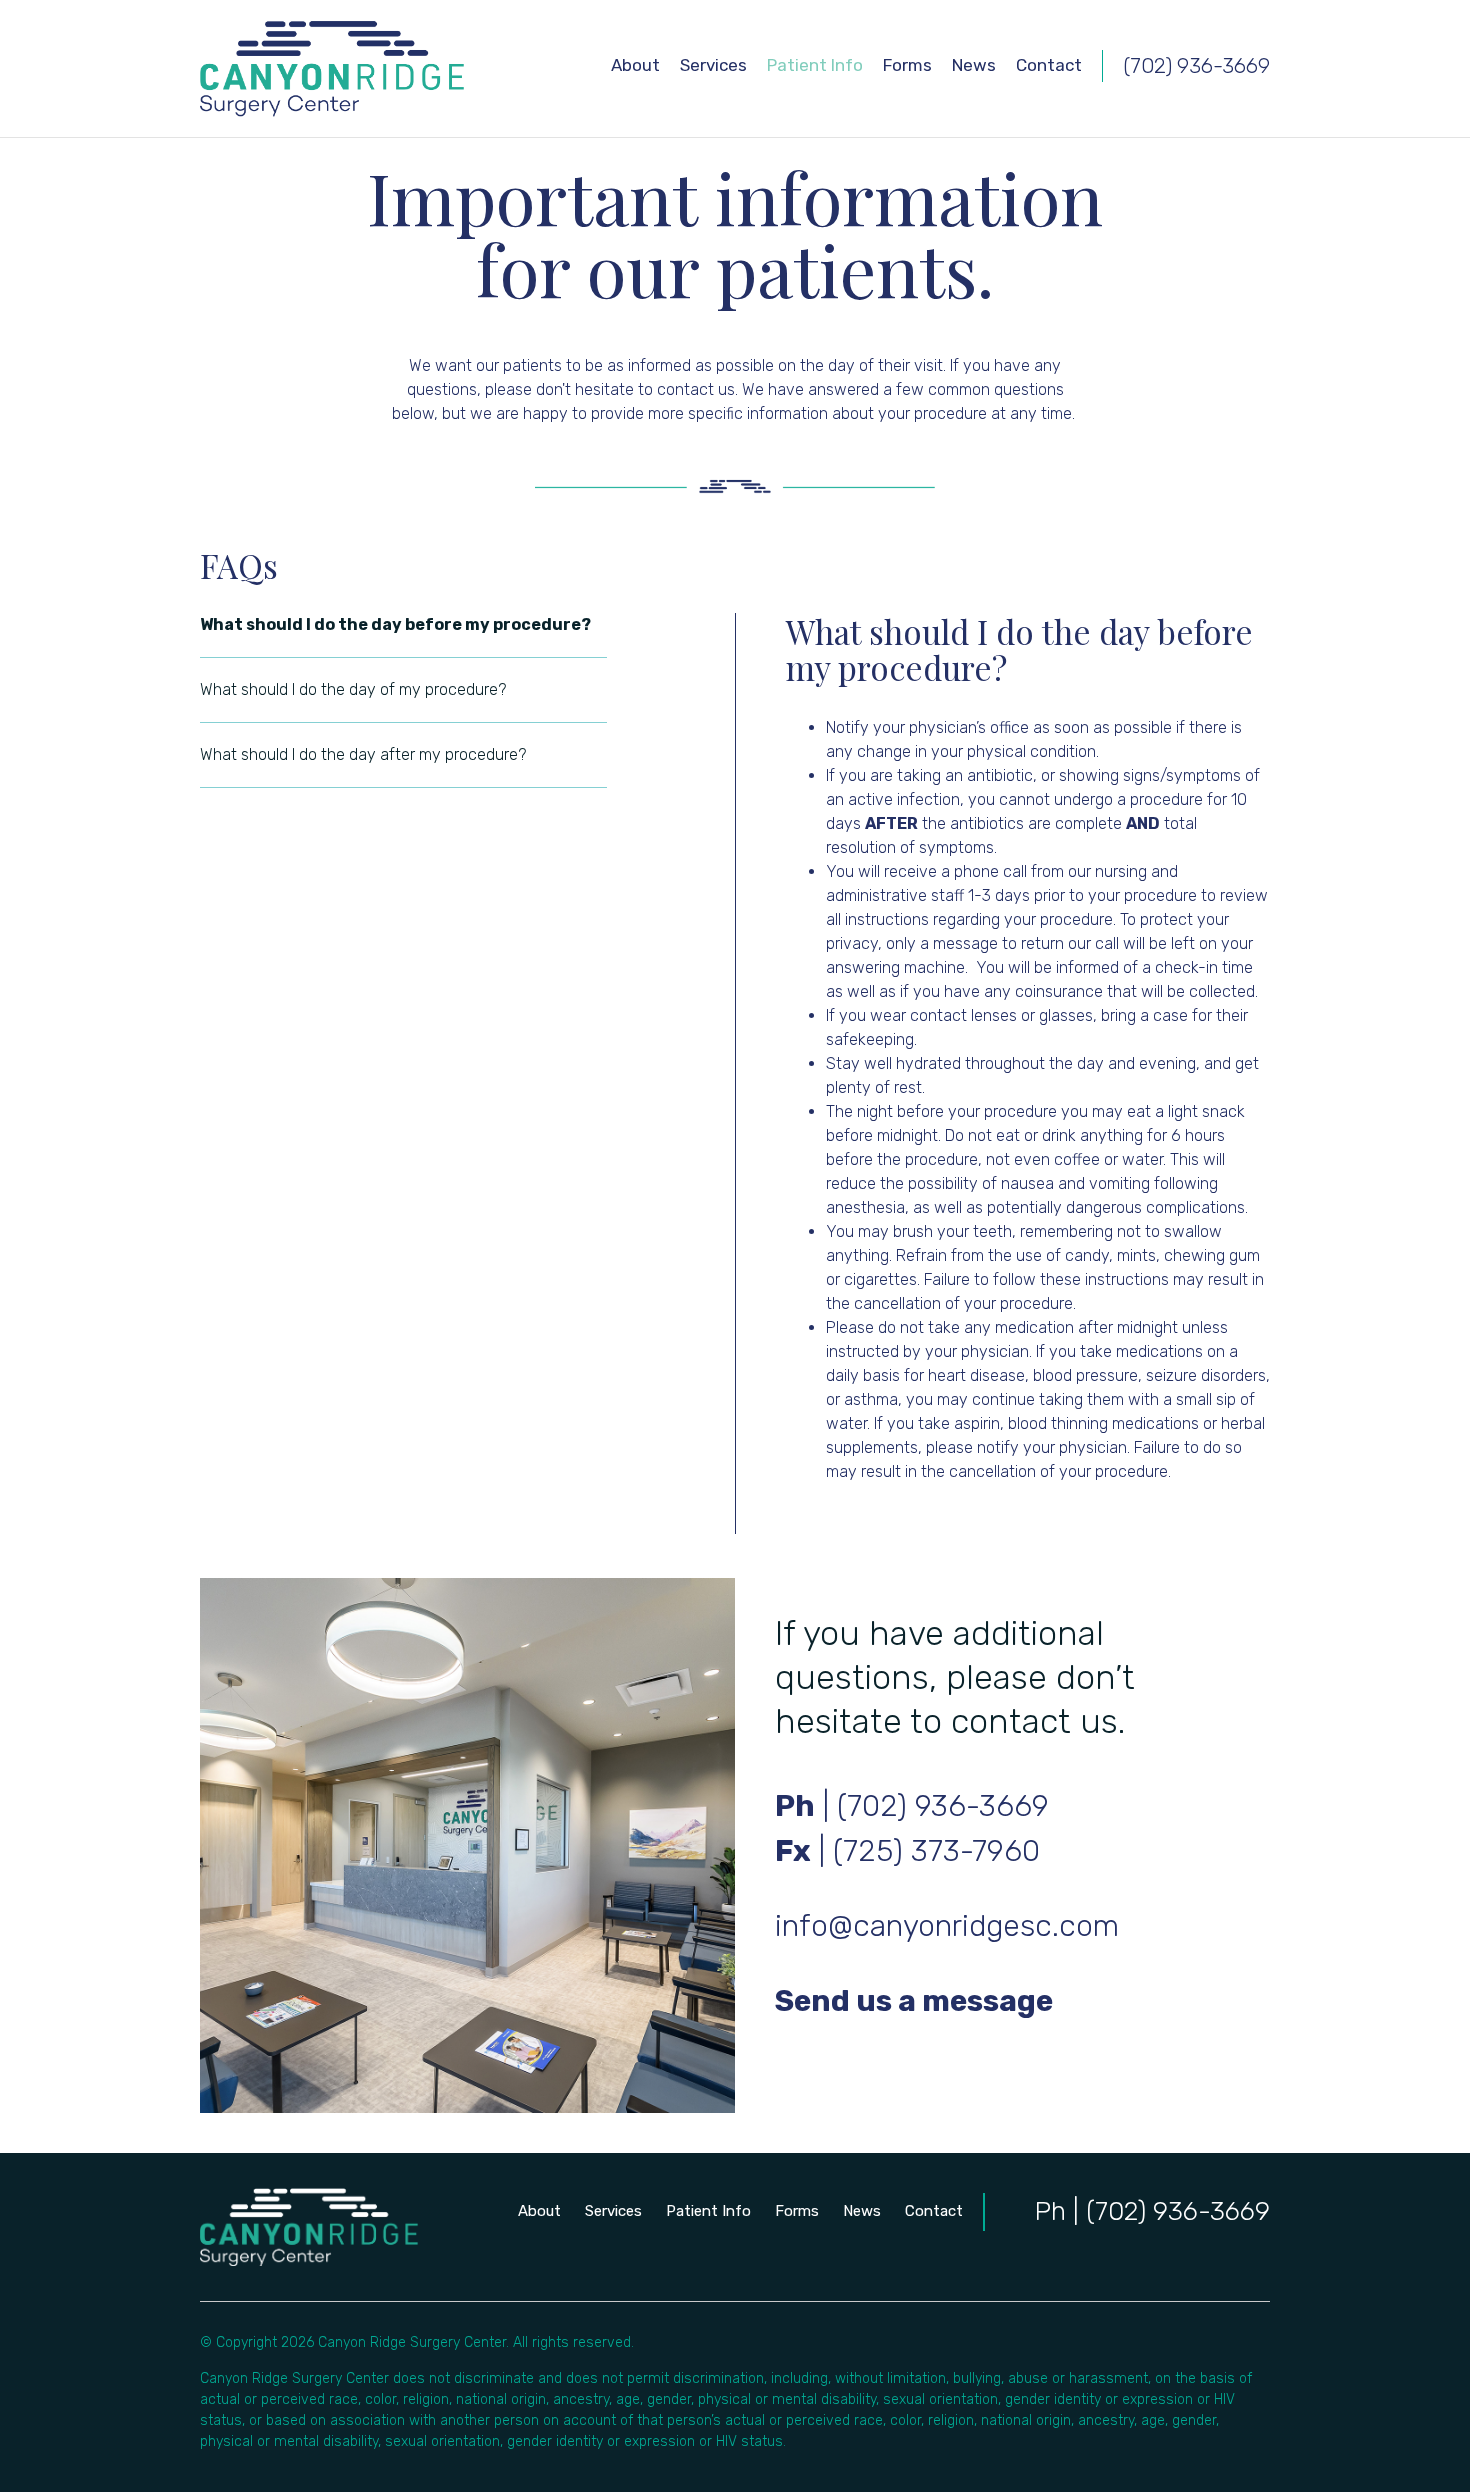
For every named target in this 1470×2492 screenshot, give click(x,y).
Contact (1049, 65)
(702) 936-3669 (1196, 65)
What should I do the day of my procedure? (353, 689)
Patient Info (815, 65)
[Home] (332, 68)
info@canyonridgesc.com (947, 1926)
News (974, 65)
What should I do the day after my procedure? (363, 754)
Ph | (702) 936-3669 (1152, 2211)
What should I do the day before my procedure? (395, 624)
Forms (907, 65)
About (635, 65)
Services (713, 65)
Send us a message (914, 2001)
